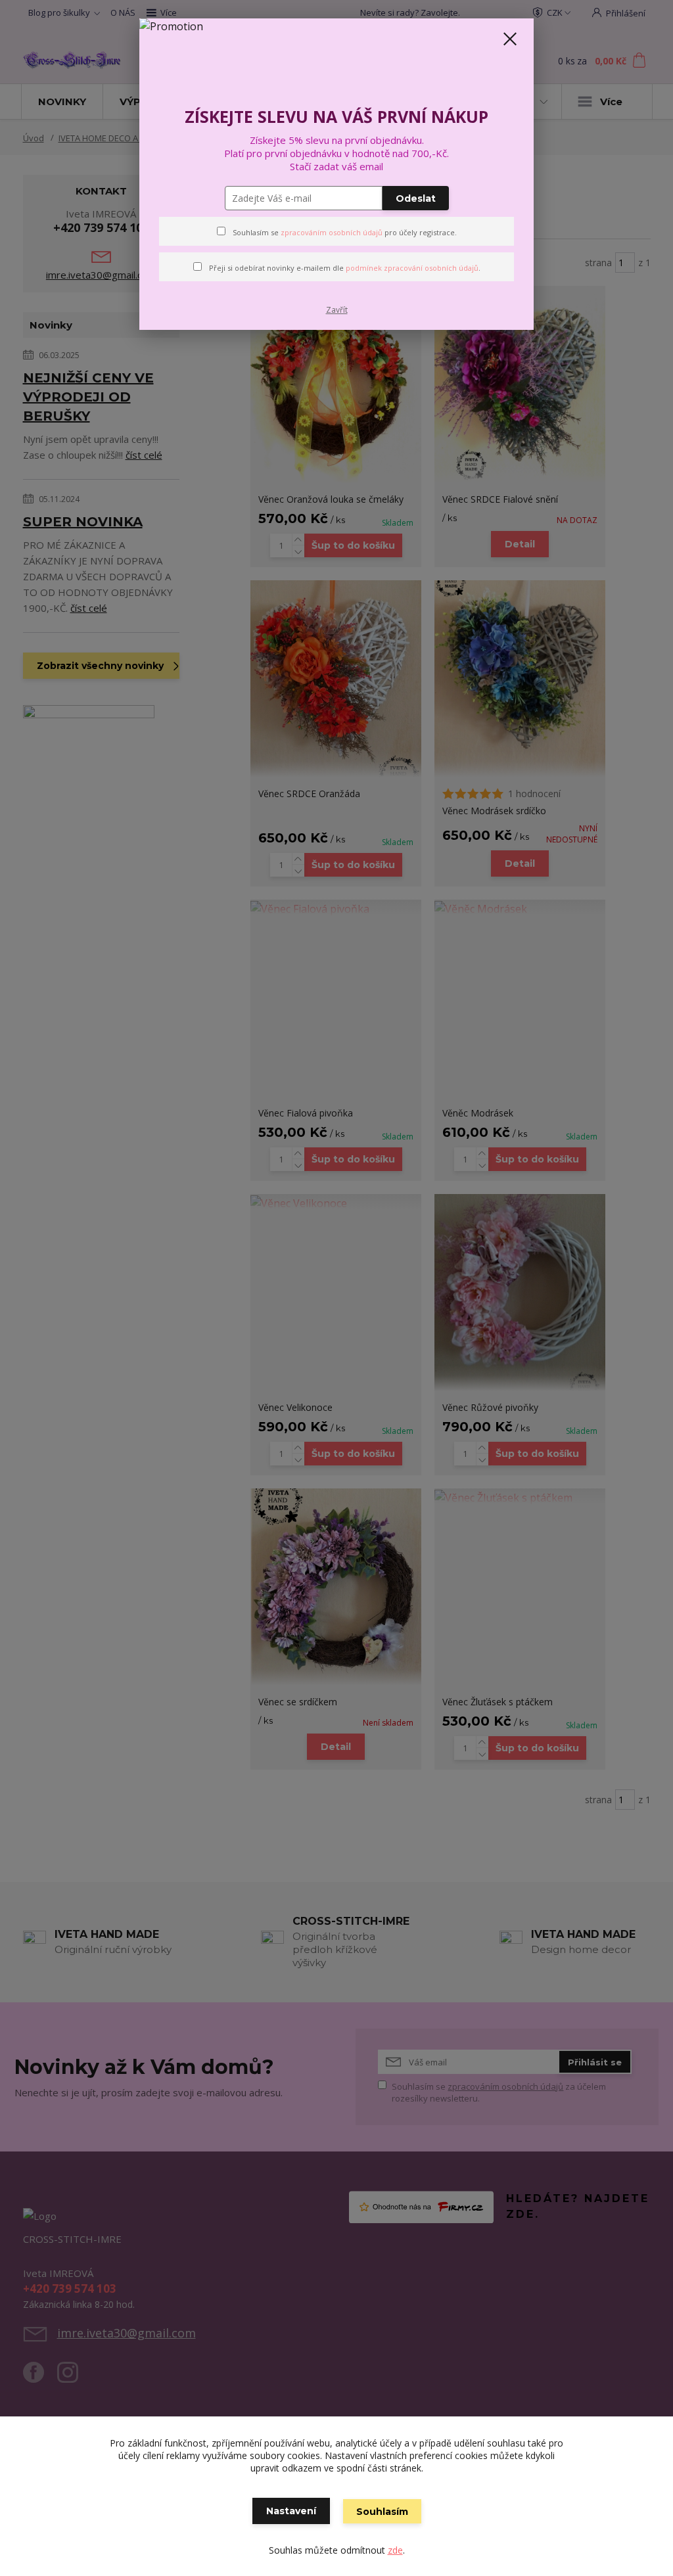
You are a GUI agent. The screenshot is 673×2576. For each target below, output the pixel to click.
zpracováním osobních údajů (332, 232)
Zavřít (337, 310)
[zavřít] (510, 39)
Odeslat (416, 198)
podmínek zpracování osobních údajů (412, 268)
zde (395, 2550)
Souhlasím (382, 2512)
